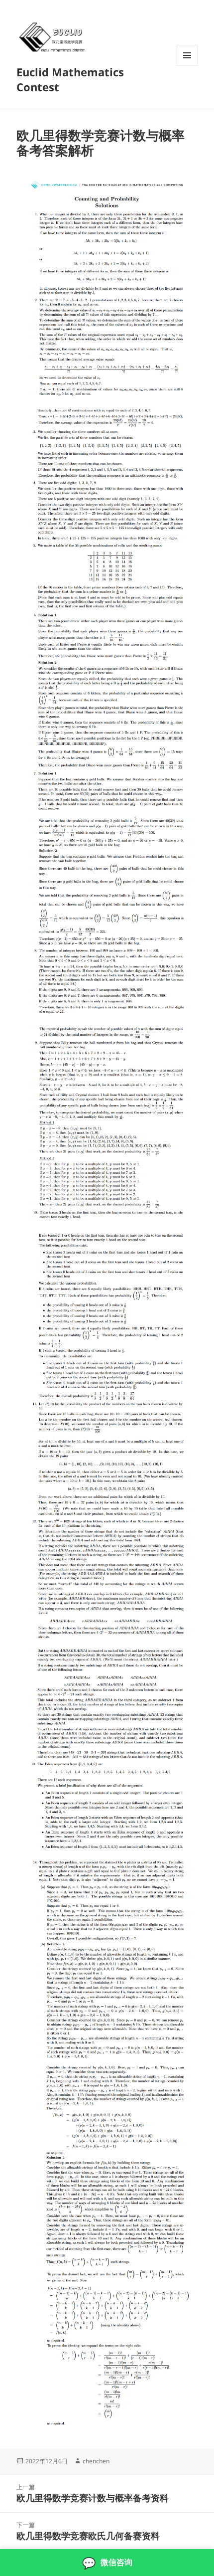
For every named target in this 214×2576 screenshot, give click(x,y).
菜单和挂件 (187, 66)
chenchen (96, 2461)
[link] (107, 2563)
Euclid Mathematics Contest (70, 79)
